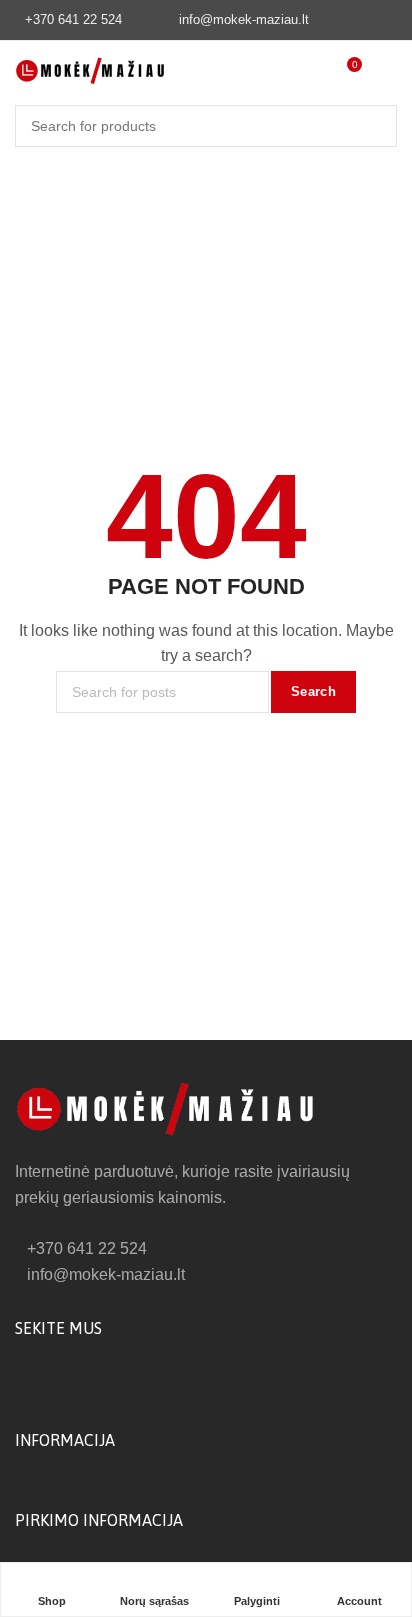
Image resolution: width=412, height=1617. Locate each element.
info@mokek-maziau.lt (244, 19)
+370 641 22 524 (73, 19)
